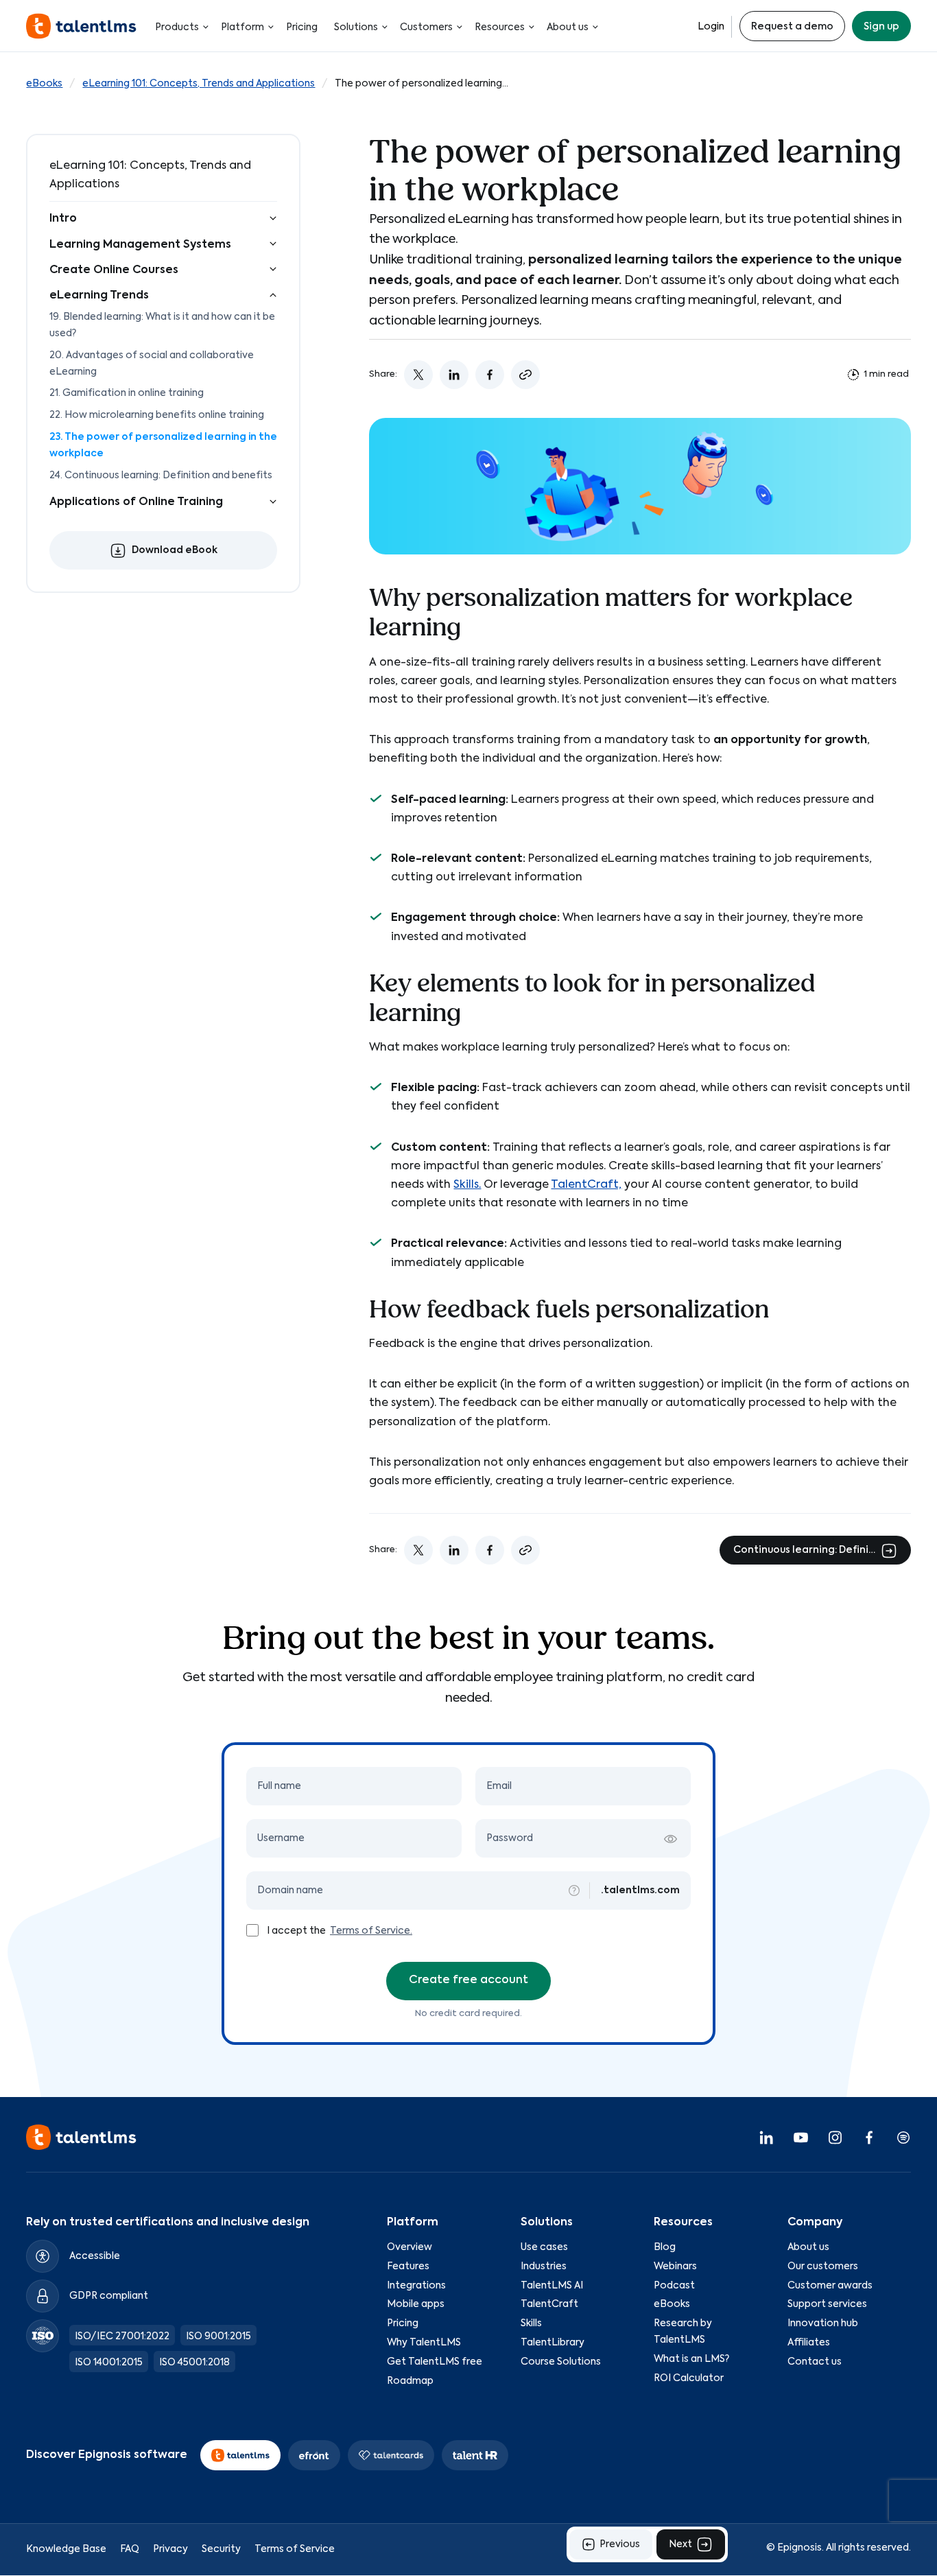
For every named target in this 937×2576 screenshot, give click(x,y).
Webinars (675, 2267)
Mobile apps (416, 2305)
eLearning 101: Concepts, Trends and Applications (199, 84)
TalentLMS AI (552, 2286)
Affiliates (809, 2343)
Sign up (881, 27)
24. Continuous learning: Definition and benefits (161, 476)
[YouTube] (800, 2138)
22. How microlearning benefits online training (157, 415)
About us (568, 27)
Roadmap (410, 2381)
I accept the (297, 1931)
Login (711, 27)
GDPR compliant (109, 2296)
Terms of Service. (371, 1931)
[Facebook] (869, 2138)
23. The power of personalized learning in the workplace (163, 445)
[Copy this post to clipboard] (525, 375)
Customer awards (830, 2286)
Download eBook (175, 551)
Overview (410, 2247)
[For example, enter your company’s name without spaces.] (574, 1890)
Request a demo (792, 27)
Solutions (356, 27)
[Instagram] (835, 2138)
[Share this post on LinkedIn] (454, 375)
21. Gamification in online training (127, 394)
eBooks (44, 84)
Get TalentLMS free (435, 2362)
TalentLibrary (553, 2343)
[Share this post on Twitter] (418, 375)
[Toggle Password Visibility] (670, 1839)
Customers (426, 27)
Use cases (544, 2247)
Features (408, 2267)
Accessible (95, 2256)
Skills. (467, 1185)
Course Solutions (561, 2362)
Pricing (302, 27)
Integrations (416, 2286)
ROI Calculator (689, 2378)
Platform (242, 27)
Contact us (815, 2362)
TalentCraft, (586, 1185)
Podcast (674, 2286)
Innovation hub (823, 2324)
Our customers (823, 2267)
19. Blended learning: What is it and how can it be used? (162, 325)
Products (177, 27)
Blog (665, 2247)
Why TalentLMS (424, 2343)
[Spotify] (903, 2138)
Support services (827, 2305)
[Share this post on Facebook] (490, 375)
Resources (500, 27)
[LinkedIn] (766, 2138)
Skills (531, 2324)
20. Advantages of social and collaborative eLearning (152, 364)
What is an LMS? (691, 2359)
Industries (544, 2267)
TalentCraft (549, 2305)
